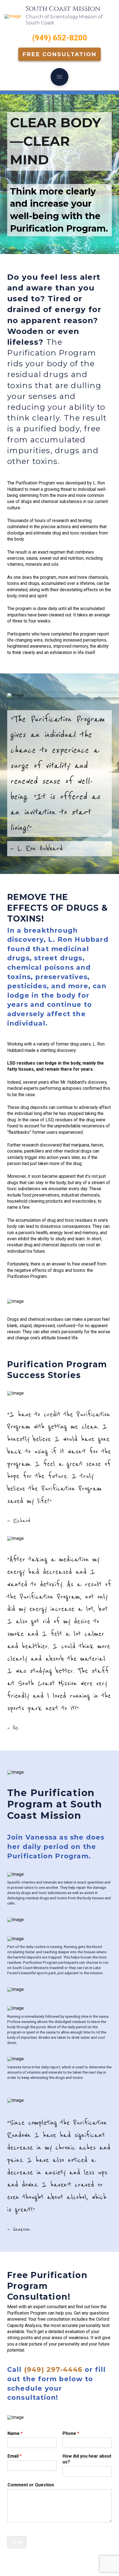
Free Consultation (59, 54)
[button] (59, 77)
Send (17, 2542)
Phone (71, 2433)
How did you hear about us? (87, 2459)
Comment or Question (31, 2485)
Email (15, 2456)
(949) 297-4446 (53, 2369)
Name (15, 2433)
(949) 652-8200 (60, 38)
